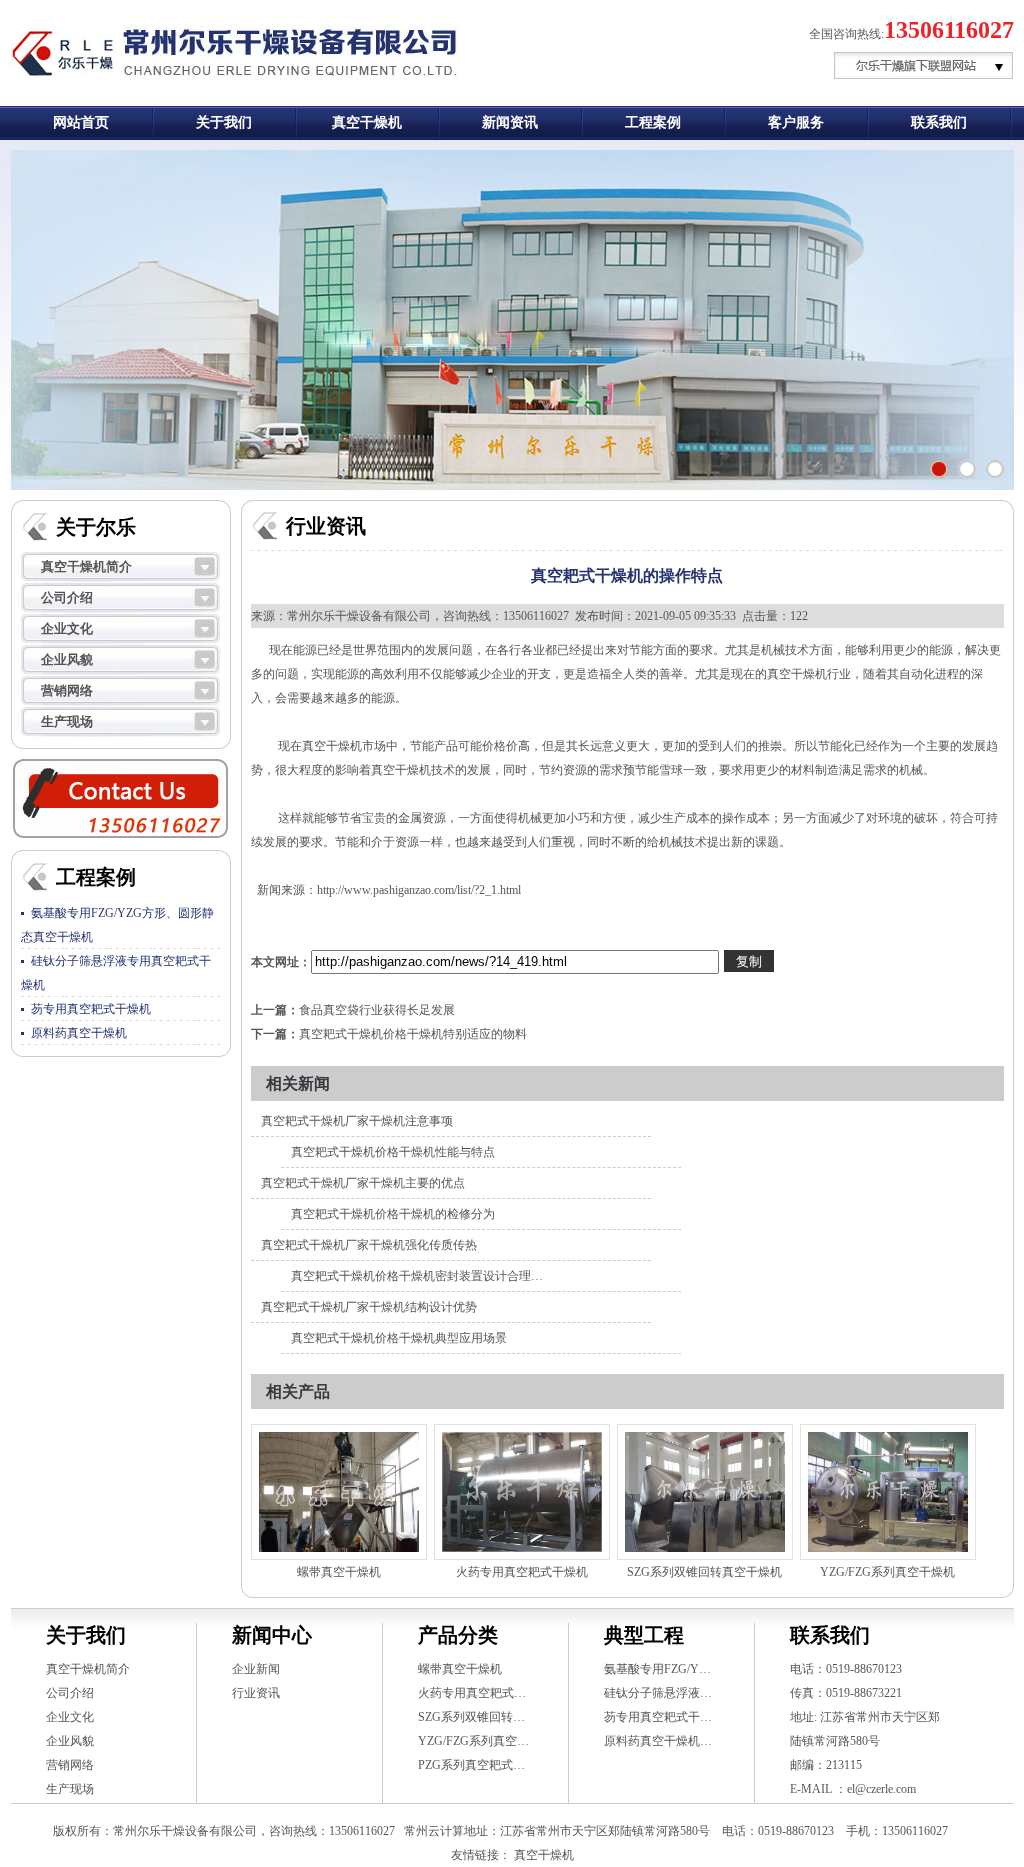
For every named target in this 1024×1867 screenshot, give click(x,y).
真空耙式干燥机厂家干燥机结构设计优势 (369, 1307)
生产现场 (67, 721)
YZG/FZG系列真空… (473, 1741)
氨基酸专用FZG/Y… (657, 1669)
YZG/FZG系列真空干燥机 (887, 1572)
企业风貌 (67, 659)
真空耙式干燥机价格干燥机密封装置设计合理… (417, 1276)
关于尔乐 (96, 527)
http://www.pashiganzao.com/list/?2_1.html (419, 890)
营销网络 (67, 690)
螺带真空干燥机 (339, 1572)
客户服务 (796, 122)
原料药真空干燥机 (79, 1033)
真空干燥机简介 (86, 566)
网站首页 (81, 122)
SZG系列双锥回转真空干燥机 (704, 1572)
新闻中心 (272, 1635)
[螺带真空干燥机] (339, 1492)
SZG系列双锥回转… (471, 1717)
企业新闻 (256, 1669)
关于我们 (224, 122)
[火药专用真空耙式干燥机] (522, 1492)
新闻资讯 (510, 122)
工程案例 (653, 122)
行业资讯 (256, 1693)
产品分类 (458, 1635)
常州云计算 (434, 1831)
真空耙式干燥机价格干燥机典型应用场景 (399, 1338)
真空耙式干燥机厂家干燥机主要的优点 (363, 1183)
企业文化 (67, 628)
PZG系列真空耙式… (471, 1765)
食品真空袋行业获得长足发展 (377, 1010)
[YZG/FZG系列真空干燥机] (888, 1492)
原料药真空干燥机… (658, 1741)
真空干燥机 (367, 122)
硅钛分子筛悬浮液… (658, 1693)
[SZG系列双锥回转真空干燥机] (705, 1492)
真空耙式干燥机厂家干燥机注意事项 (357, 1121)
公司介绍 (67, 597)
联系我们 (939, 122)
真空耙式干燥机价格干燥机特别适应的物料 (413, 1034)
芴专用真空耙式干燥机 (91, 1009)
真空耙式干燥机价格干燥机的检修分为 (393, 1214)
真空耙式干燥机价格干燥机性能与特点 (393, 1152)
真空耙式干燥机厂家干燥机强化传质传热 (369, 1245)
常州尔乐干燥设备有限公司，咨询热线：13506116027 (428, 616)
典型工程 (644, 1635)
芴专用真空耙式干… (658, 1717)
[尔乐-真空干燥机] (995, 469)
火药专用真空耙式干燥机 (522, 1572)
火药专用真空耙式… (472, 1693)
